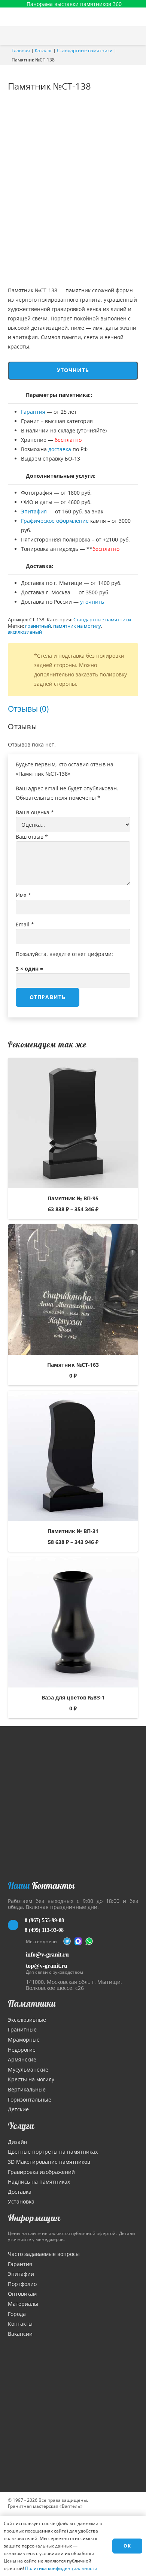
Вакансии (20, 2334)
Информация (34, 2218)
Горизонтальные (30, 2100)
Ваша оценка (35, 812)
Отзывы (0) (28, 709)
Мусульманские (28, 2070)
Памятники (32, 2003)
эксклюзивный (25, 632)
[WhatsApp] (89, 1941)
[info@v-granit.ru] (17, 1954)
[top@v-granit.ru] (17, 1968)
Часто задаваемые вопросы (44, 2254)
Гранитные (22, 2029)
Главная (21, 50)
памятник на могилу (77, 626)
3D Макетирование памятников (49, 2162)
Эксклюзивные (27, 2020)
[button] (137, 36)
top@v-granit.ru (47, 1966)
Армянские (22, 2059)
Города (17, 2314)
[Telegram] (67, 1941)
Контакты (20, 2324)
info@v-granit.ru (47, 1954)
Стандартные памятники (85, 50)
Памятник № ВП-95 (73, 1198)
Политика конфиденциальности (61, 2568)
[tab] (28, 709)
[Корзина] (121, 36)
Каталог (43, 50)
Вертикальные (27, 2089)
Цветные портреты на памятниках (53, 2152)
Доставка (20, 2192)
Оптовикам (22, 2294)
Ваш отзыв (32, 837)
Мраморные (24, 2040)
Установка (21, 2201)
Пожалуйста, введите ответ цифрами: (64, 954)
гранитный (38, 626)
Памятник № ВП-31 (73, 1531)
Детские (18, 2109)
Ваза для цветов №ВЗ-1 (73, 1697)
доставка (60, 449)
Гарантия (33, 412)
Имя (23, 895)
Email (25, 924)
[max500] (78, 1941)
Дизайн (18, 2142)
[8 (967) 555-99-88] (16, 1925)
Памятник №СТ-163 (73, 1365)
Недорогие (22, 2050)
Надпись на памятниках (39, 2182)
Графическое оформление (55, 521)
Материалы (23, 2304)
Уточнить (73, 370)
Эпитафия (34, 511)
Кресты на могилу (31, 2079)
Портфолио (22, 2284)
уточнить (92, 602)
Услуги (21, 2126)
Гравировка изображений (41, 2172)
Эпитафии (21, 2274)
